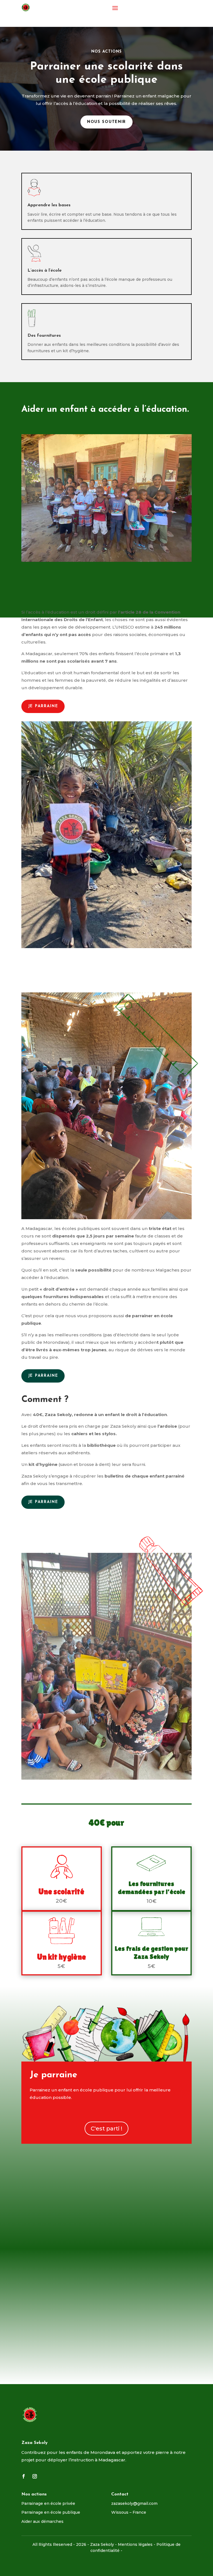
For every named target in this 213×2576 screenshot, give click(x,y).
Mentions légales (135, 2544)
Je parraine (43, 706)
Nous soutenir (106, 122)
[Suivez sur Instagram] (35, 2476)
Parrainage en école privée (48, 2503)
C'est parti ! (106, 2129)
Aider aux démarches (42, 2521)
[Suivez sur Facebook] (24, 2476)
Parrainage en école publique (51, 2512)
